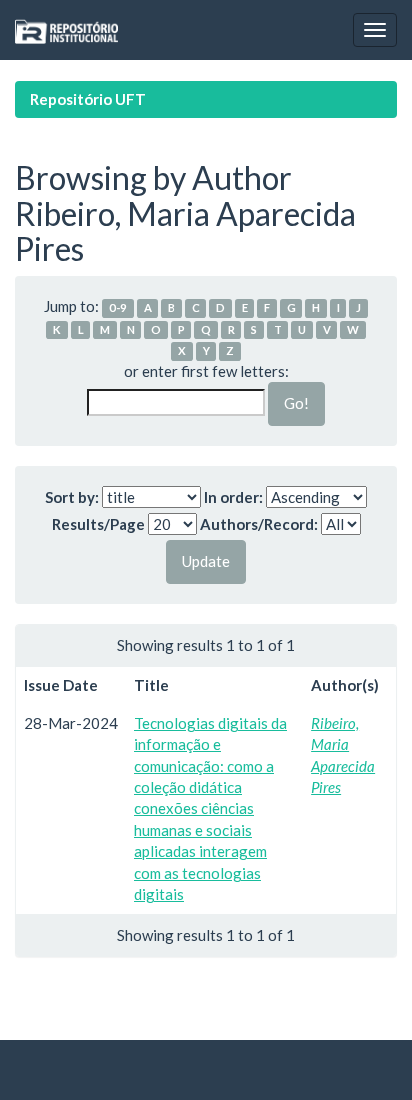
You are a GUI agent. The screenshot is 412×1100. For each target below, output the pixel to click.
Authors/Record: (259, 524)
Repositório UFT (88, 99)
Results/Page (98, 524)
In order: (233, 497)
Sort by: (72, 497)
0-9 (118, 307)
